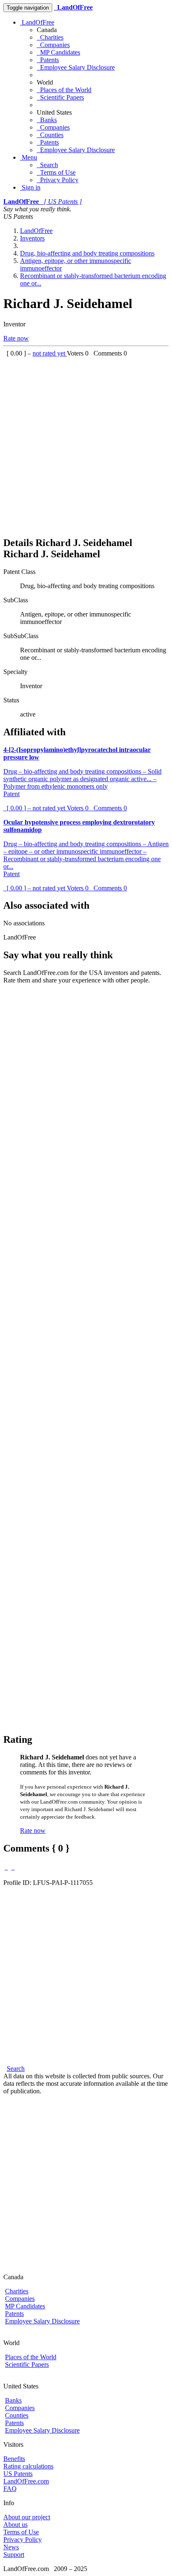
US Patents (18, 2474)
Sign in (30, 187)
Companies (53, 45)
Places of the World (64, 90)
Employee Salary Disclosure (76, 67)
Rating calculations (28, 2466)
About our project (27, 2517)
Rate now (16, 338)
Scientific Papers (60, 97)
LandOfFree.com (26, 2481)
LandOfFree (37, 22)
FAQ (10, 2489)
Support (14, 2555)
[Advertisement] (86, 443)
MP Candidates (58, 52)
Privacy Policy (58, 180)
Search (47, 165)
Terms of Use (56, 172)
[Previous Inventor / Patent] (6, 1867)
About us (15, 2525)
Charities (50, 37)
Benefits (14, 2459)
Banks (47, 120)
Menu (29, 157)
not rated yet (50, 353)
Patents (48, 60)
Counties (50, 135)
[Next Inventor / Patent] (13, 1867)
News (11, 2547)
